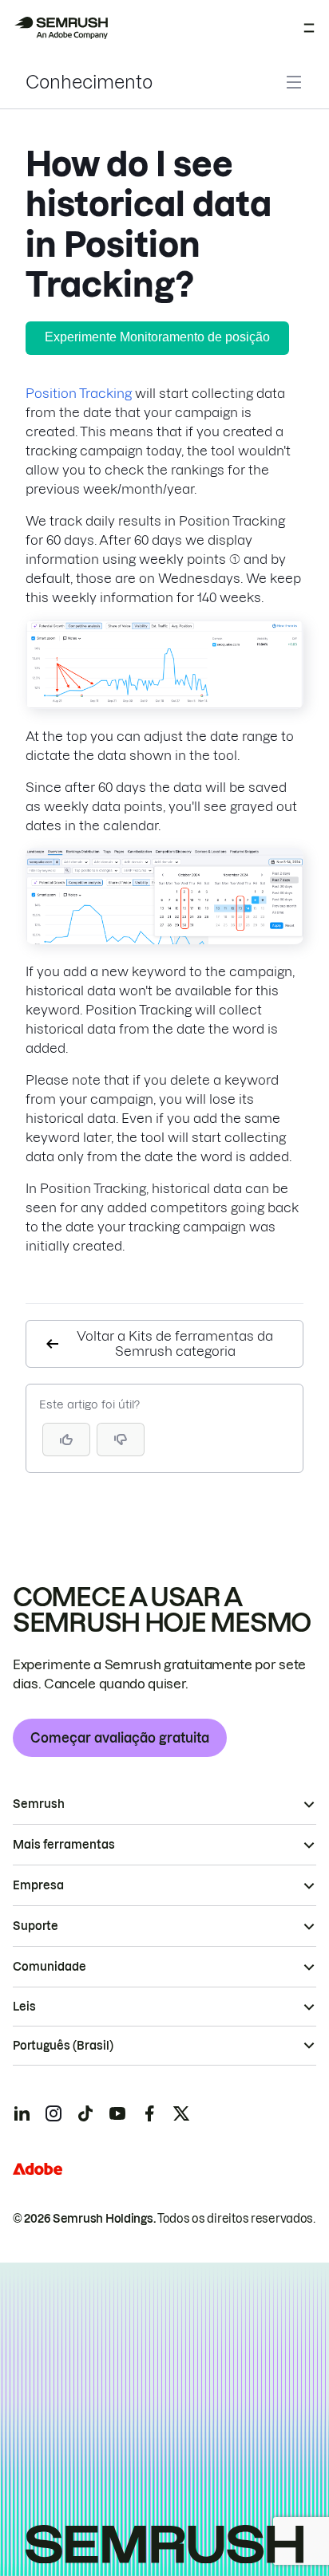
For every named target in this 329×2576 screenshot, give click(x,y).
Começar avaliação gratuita (120, 1738)
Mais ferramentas (64, 1845)
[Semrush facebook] (149, 2113)
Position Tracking (79, 393)
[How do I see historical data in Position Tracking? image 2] (164, 939)
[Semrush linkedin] (22, 2113)
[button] (121, 1440)
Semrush (39, 1804)
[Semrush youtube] (117, 2113)
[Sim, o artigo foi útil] (66, 1440)
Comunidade (50, 1967)
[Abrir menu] (309, 28)
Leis (24, 2007)
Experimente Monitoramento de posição (157, 337)
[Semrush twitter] (181, 2113)
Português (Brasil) (63, 2046)
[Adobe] (38, 2169)
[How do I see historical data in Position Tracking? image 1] (164, 704)
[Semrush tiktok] (85, 2113)
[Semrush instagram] (54, 2113)
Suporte (36, 1926)
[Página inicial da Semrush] (61, 28)
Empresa (38, 1885)
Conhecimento (89, 82)
